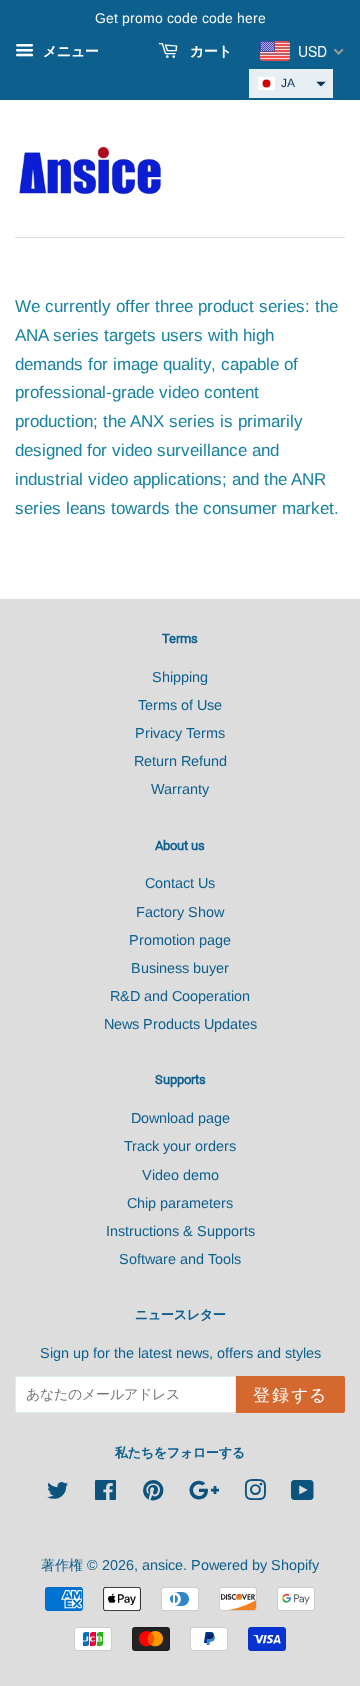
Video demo (180, 1175)
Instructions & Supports (180, 1231)
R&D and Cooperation (180, 996)
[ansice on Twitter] (58, 1494)
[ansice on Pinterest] (153, 1494)
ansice (162, 1565)
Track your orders (180, 1146)
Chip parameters (180, 1203)
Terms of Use (180, 705)
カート (209, 51)
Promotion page (180, 940)
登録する (290, 1395)
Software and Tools (180, 1259)
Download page (180, 1118)
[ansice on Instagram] (255, 1494)
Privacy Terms (180, 733)
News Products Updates (180, 1024)
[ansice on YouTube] (302, 1494)
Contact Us (180, 883)
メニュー (69, 51)
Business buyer (180, 968)
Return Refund (180, 761)
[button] (291, 83)
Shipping (180, 677)
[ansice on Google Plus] (204, 1494)
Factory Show (180, 912)
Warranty (180, 789)
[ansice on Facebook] (105, 1494)
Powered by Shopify (255, 1565)
